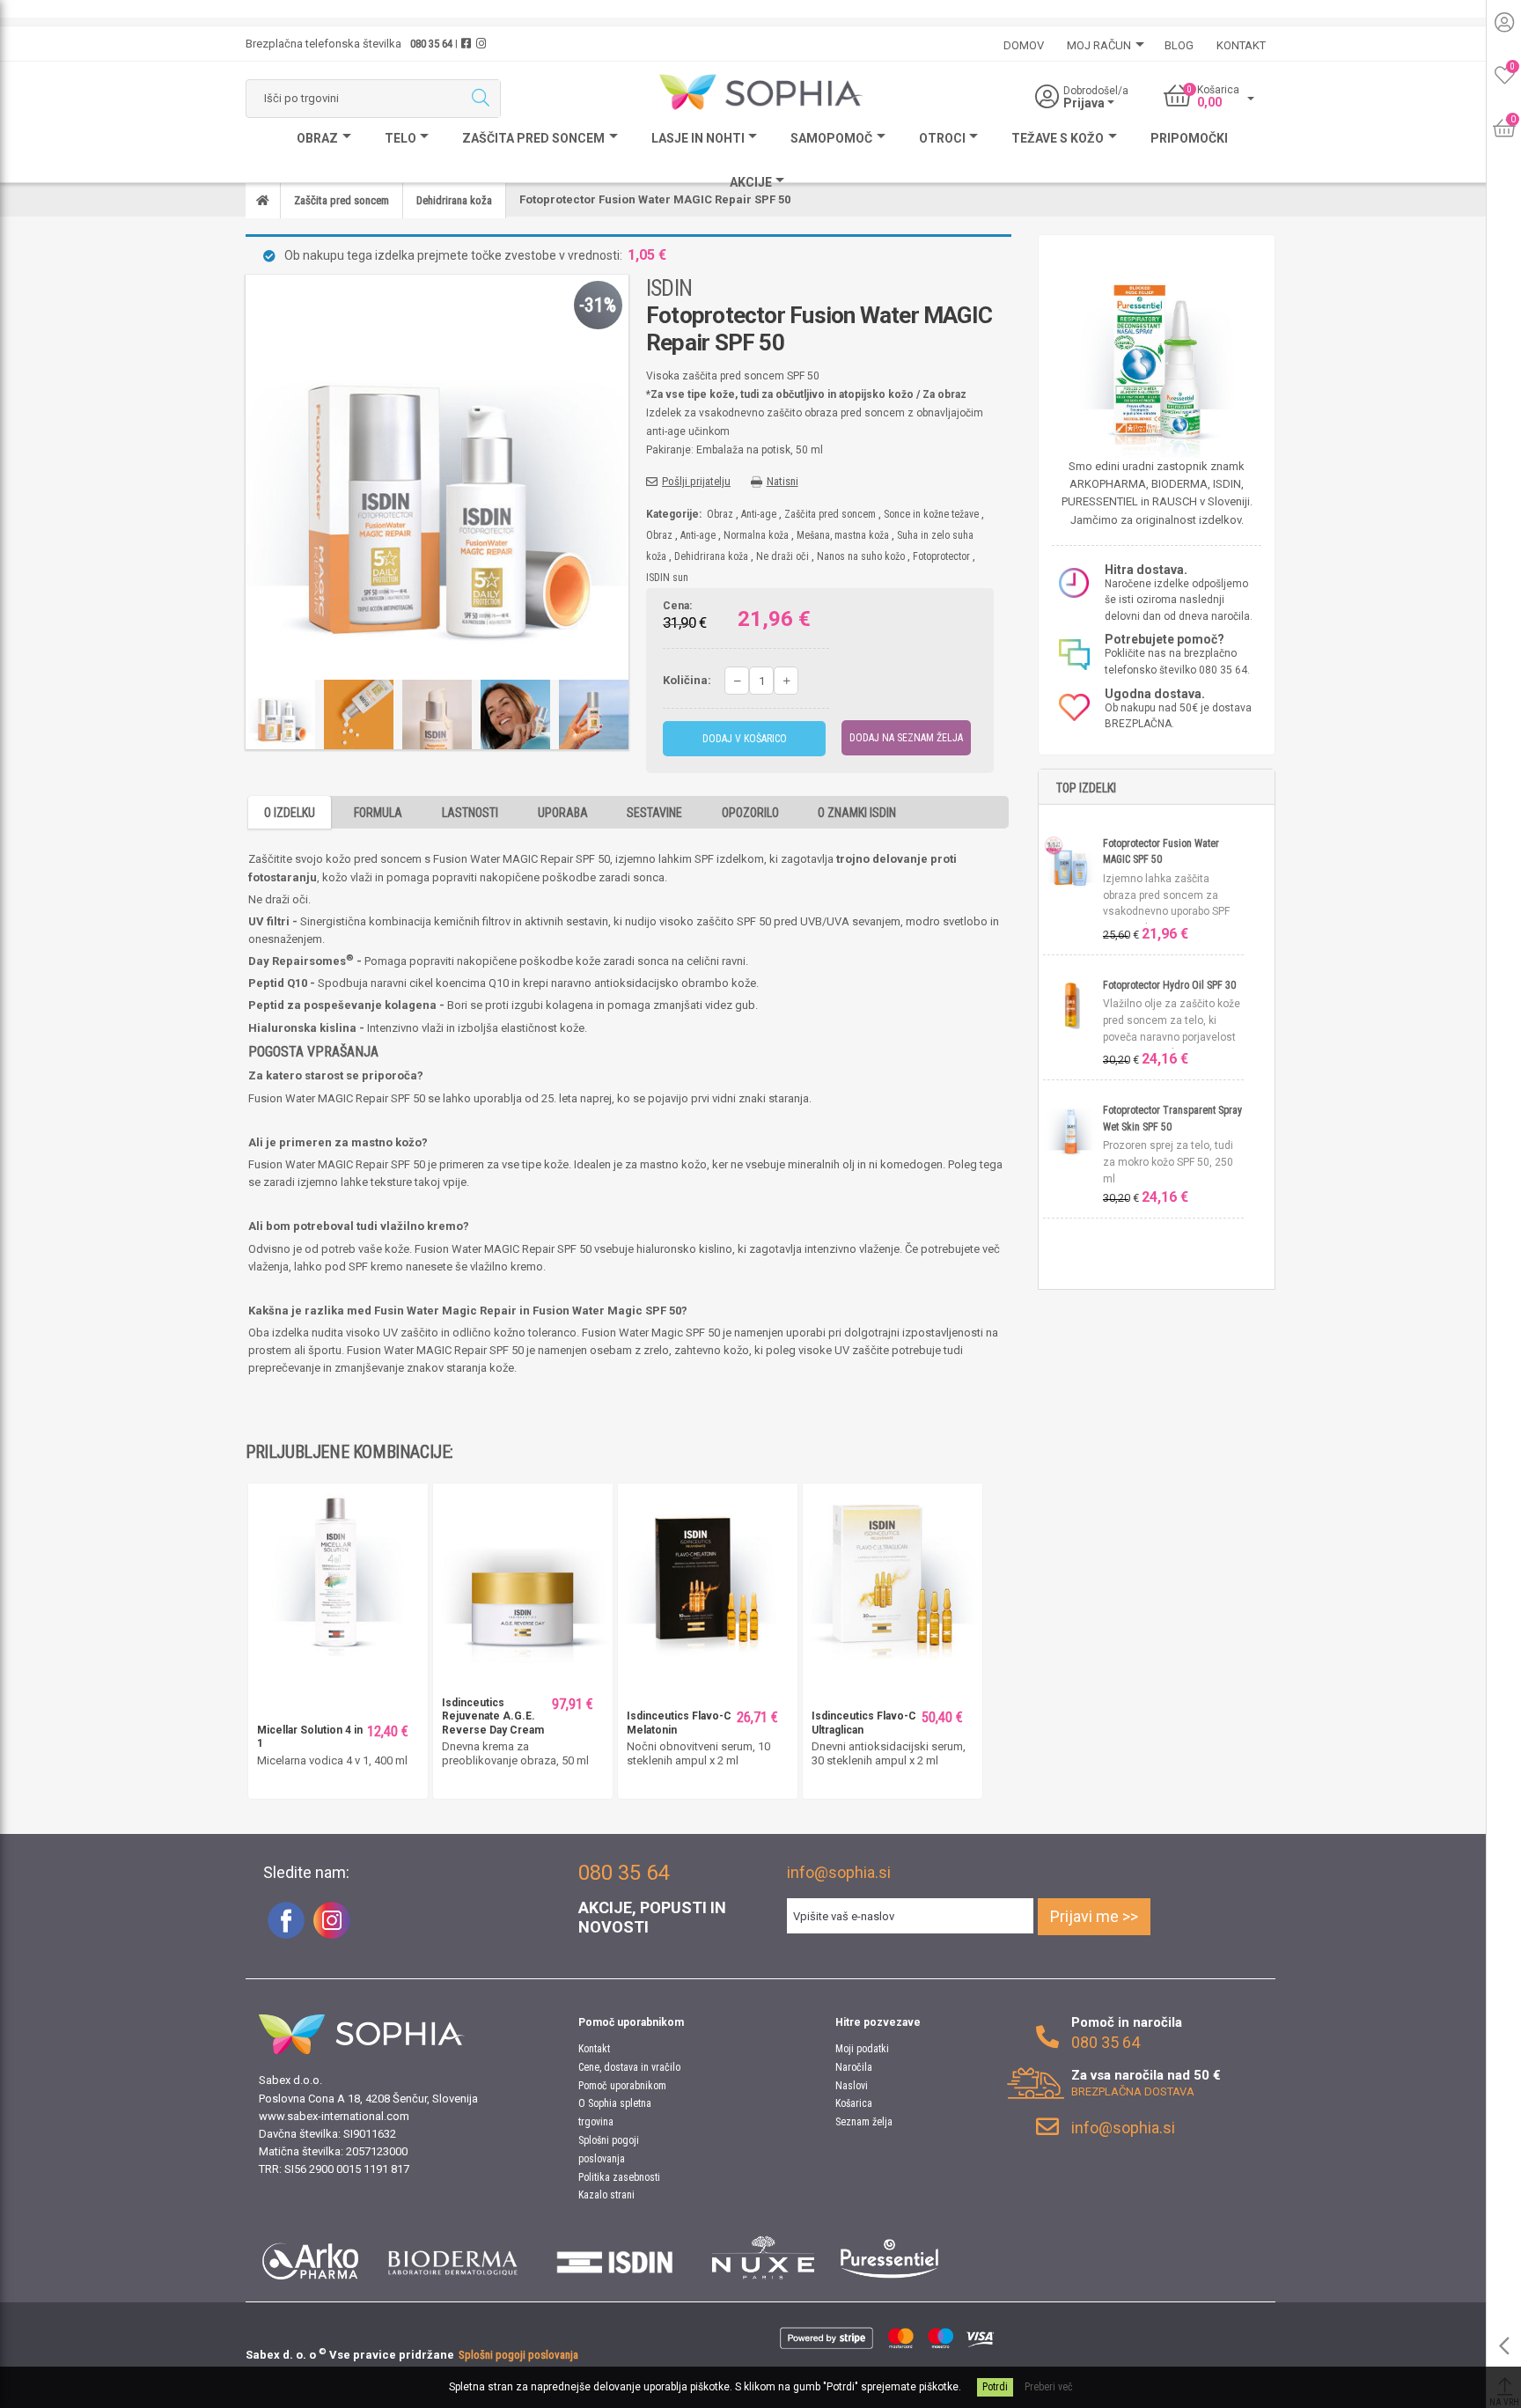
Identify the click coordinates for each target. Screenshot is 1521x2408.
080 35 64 (431, 44)
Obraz (720, 514)
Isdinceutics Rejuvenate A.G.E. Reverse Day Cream (493, 1716)
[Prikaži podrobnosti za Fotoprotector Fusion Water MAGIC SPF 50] (1073, 862)
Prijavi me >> (1094, 1916)
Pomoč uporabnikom (622, 2086)
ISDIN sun (667, 578)
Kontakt (594, 2049)
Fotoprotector (941, 556)
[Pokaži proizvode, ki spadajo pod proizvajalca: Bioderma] (453, 2257)
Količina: (687, 680)
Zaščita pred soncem (830, 514)
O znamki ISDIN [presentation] (857, 813)
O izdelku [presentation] (290, 813)
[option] (280, 714)
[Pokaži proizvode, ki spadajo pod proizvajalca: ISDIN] (615, 2257)
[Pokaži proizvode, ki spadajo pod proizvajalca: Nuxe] (763, 2257)
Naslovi (852, 2086)
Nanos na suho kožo (861, 556)
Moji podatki (862, 2049)
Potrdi (995, 2387)
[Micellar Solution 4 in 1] (338, 1572)
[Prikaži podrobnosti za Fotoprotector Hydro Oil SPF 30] (1073, 1004)
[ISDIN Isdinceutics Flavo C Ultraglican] (893, 1572)
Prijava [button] (1085, 103)
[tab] (290, 812)
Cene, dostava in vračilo (629, 2067)
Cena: (677, 607)
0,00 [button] (1209, 102)
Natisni (783, 481)
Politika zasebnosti (619, 2177)
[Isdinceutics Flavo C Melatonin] (708, 1572)
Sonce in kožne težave (931, 514)
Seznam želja (864, 2122)
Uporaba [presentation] (563, 813)
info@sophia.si (839, 1872)
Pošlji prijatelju (696, 481)
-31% (598, 305)
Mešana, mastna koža (843, 535)
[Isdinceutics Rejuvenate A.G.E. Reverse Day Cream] (523, 1572)
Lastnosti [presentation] (470, 813)
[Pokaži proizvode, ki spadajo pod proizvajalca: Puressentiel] (889, 2257)
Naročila (854, 2067)
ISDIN (669, 288)
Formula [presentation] (378, 813)
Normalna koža (756, 535)
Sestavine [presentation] (654, 813)
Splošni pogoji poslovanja (518, 2355)
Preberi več (1049, 2387)
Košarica (854, 2103)
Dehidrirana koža (711, 556)
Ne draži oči (783, 556)
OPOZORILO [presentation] (750, 813)
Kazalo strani (606, 2195)
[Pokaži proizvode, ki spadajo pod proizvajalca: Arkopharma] (310, 2257)
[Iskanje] (480, 99)
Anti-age (759, 514)
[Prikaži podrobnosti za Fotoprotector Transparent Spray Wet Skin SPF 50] (1073, 1129)
